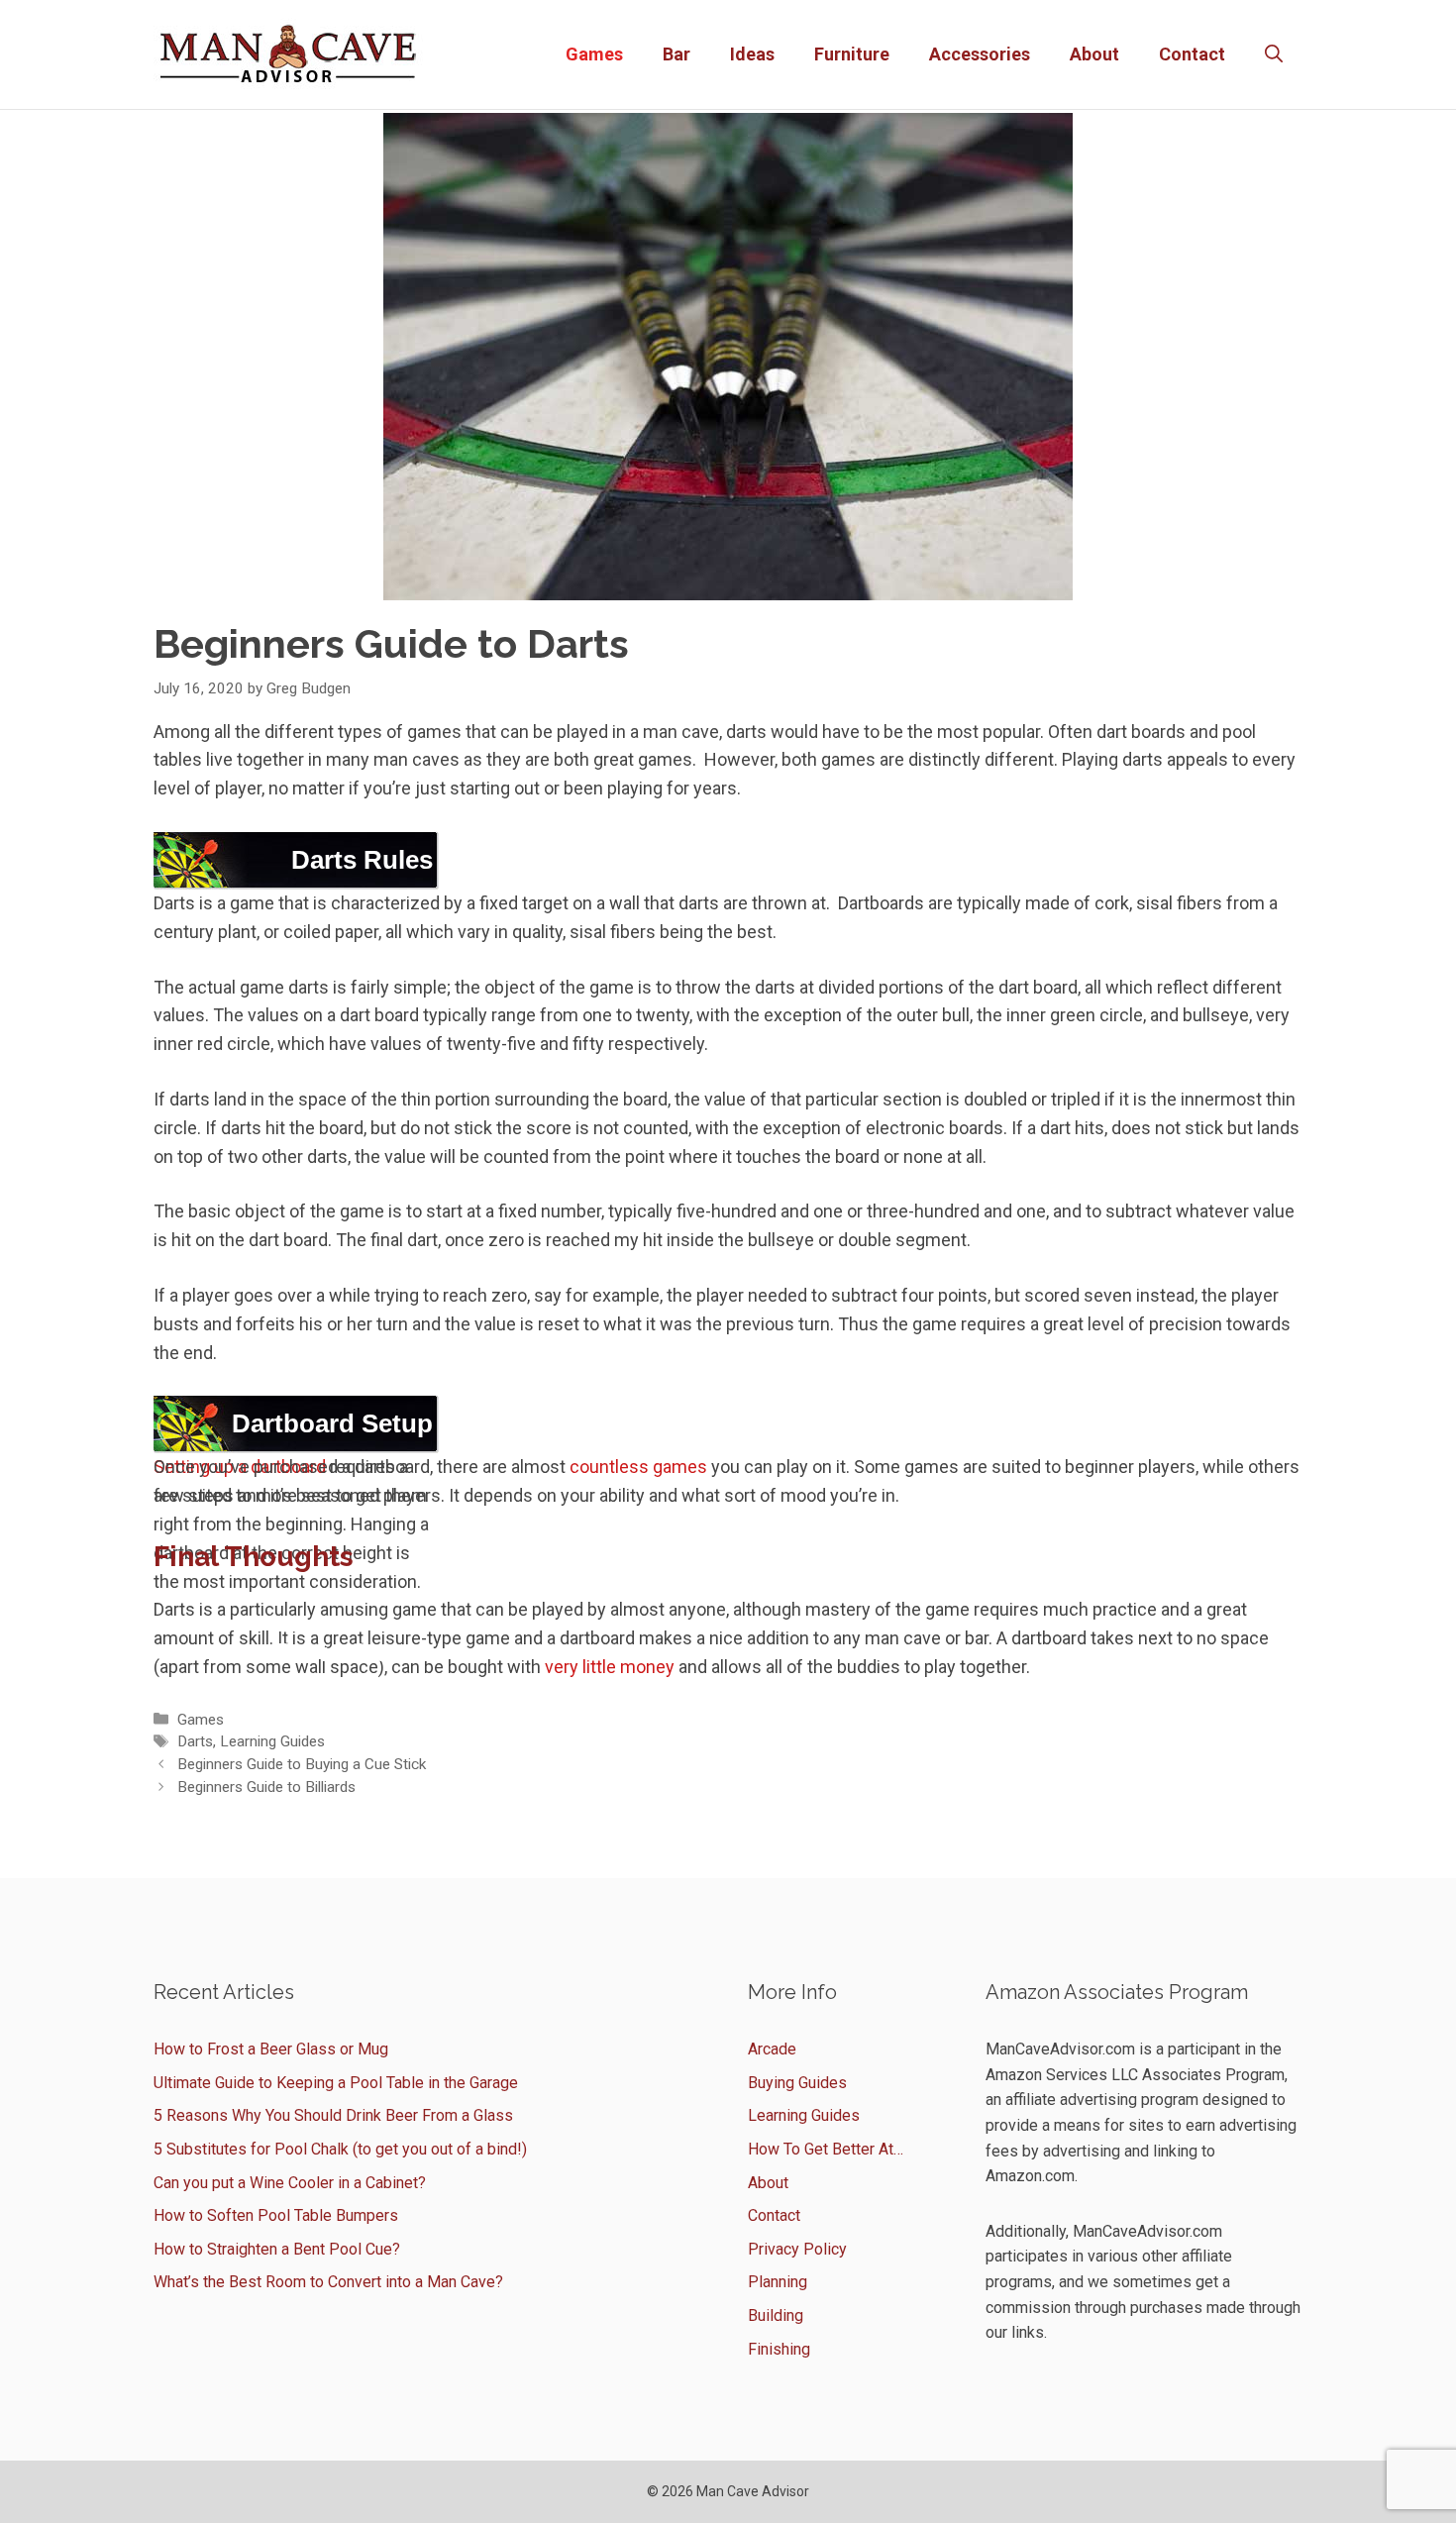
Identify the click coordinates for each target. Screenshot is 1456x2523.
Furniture (852, 54)
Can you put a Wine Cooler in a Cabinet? (290, 2183)
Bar (676, 54)
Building (776, 2315)
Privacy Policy (797, 2249)
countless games (638, 1467)
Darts (195, 1741)
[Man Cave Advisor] (288, 53)
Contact (1192, 54)
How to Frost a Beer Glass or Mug (271, 2049)
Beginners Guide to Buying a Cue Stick (302, 1764)
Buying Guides (797, 2083)
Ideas (752, 54)
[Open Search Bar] (1274, 54)
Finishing (779, 2349)
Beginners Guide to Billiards (266, 1787)
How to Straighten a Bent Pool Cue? (277, 2249)
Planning (778, 2282)
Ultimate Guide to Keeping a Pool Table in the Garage (336, 2083)
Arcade (772, 2049)
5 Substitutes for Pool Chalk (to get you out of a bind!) (340, 2149)
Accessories (980, 54)
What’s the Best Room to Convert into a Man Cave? (328, 2282)
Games (594, 54)
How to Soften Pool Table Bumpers (276, 2215)
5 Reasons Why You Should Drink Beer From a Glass (333, 2115)
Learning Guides (272, 1741)
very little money (610, 1667)
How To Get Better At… (826, 2149)
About (1094, 54)
